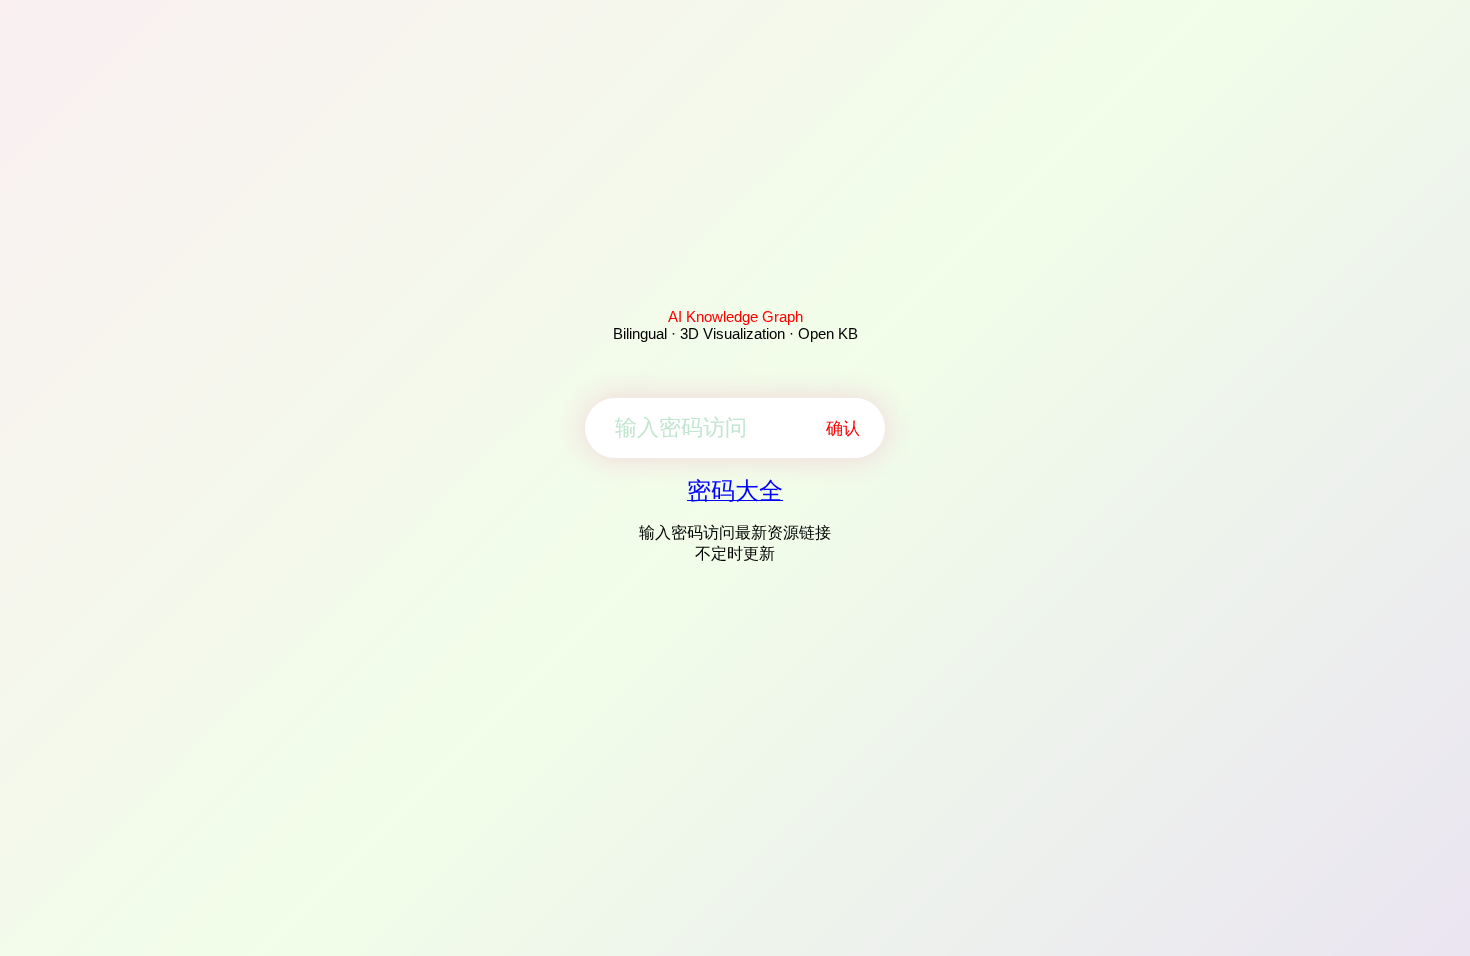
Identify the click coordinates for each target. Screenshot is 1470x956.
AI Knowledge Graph (735, 316)
